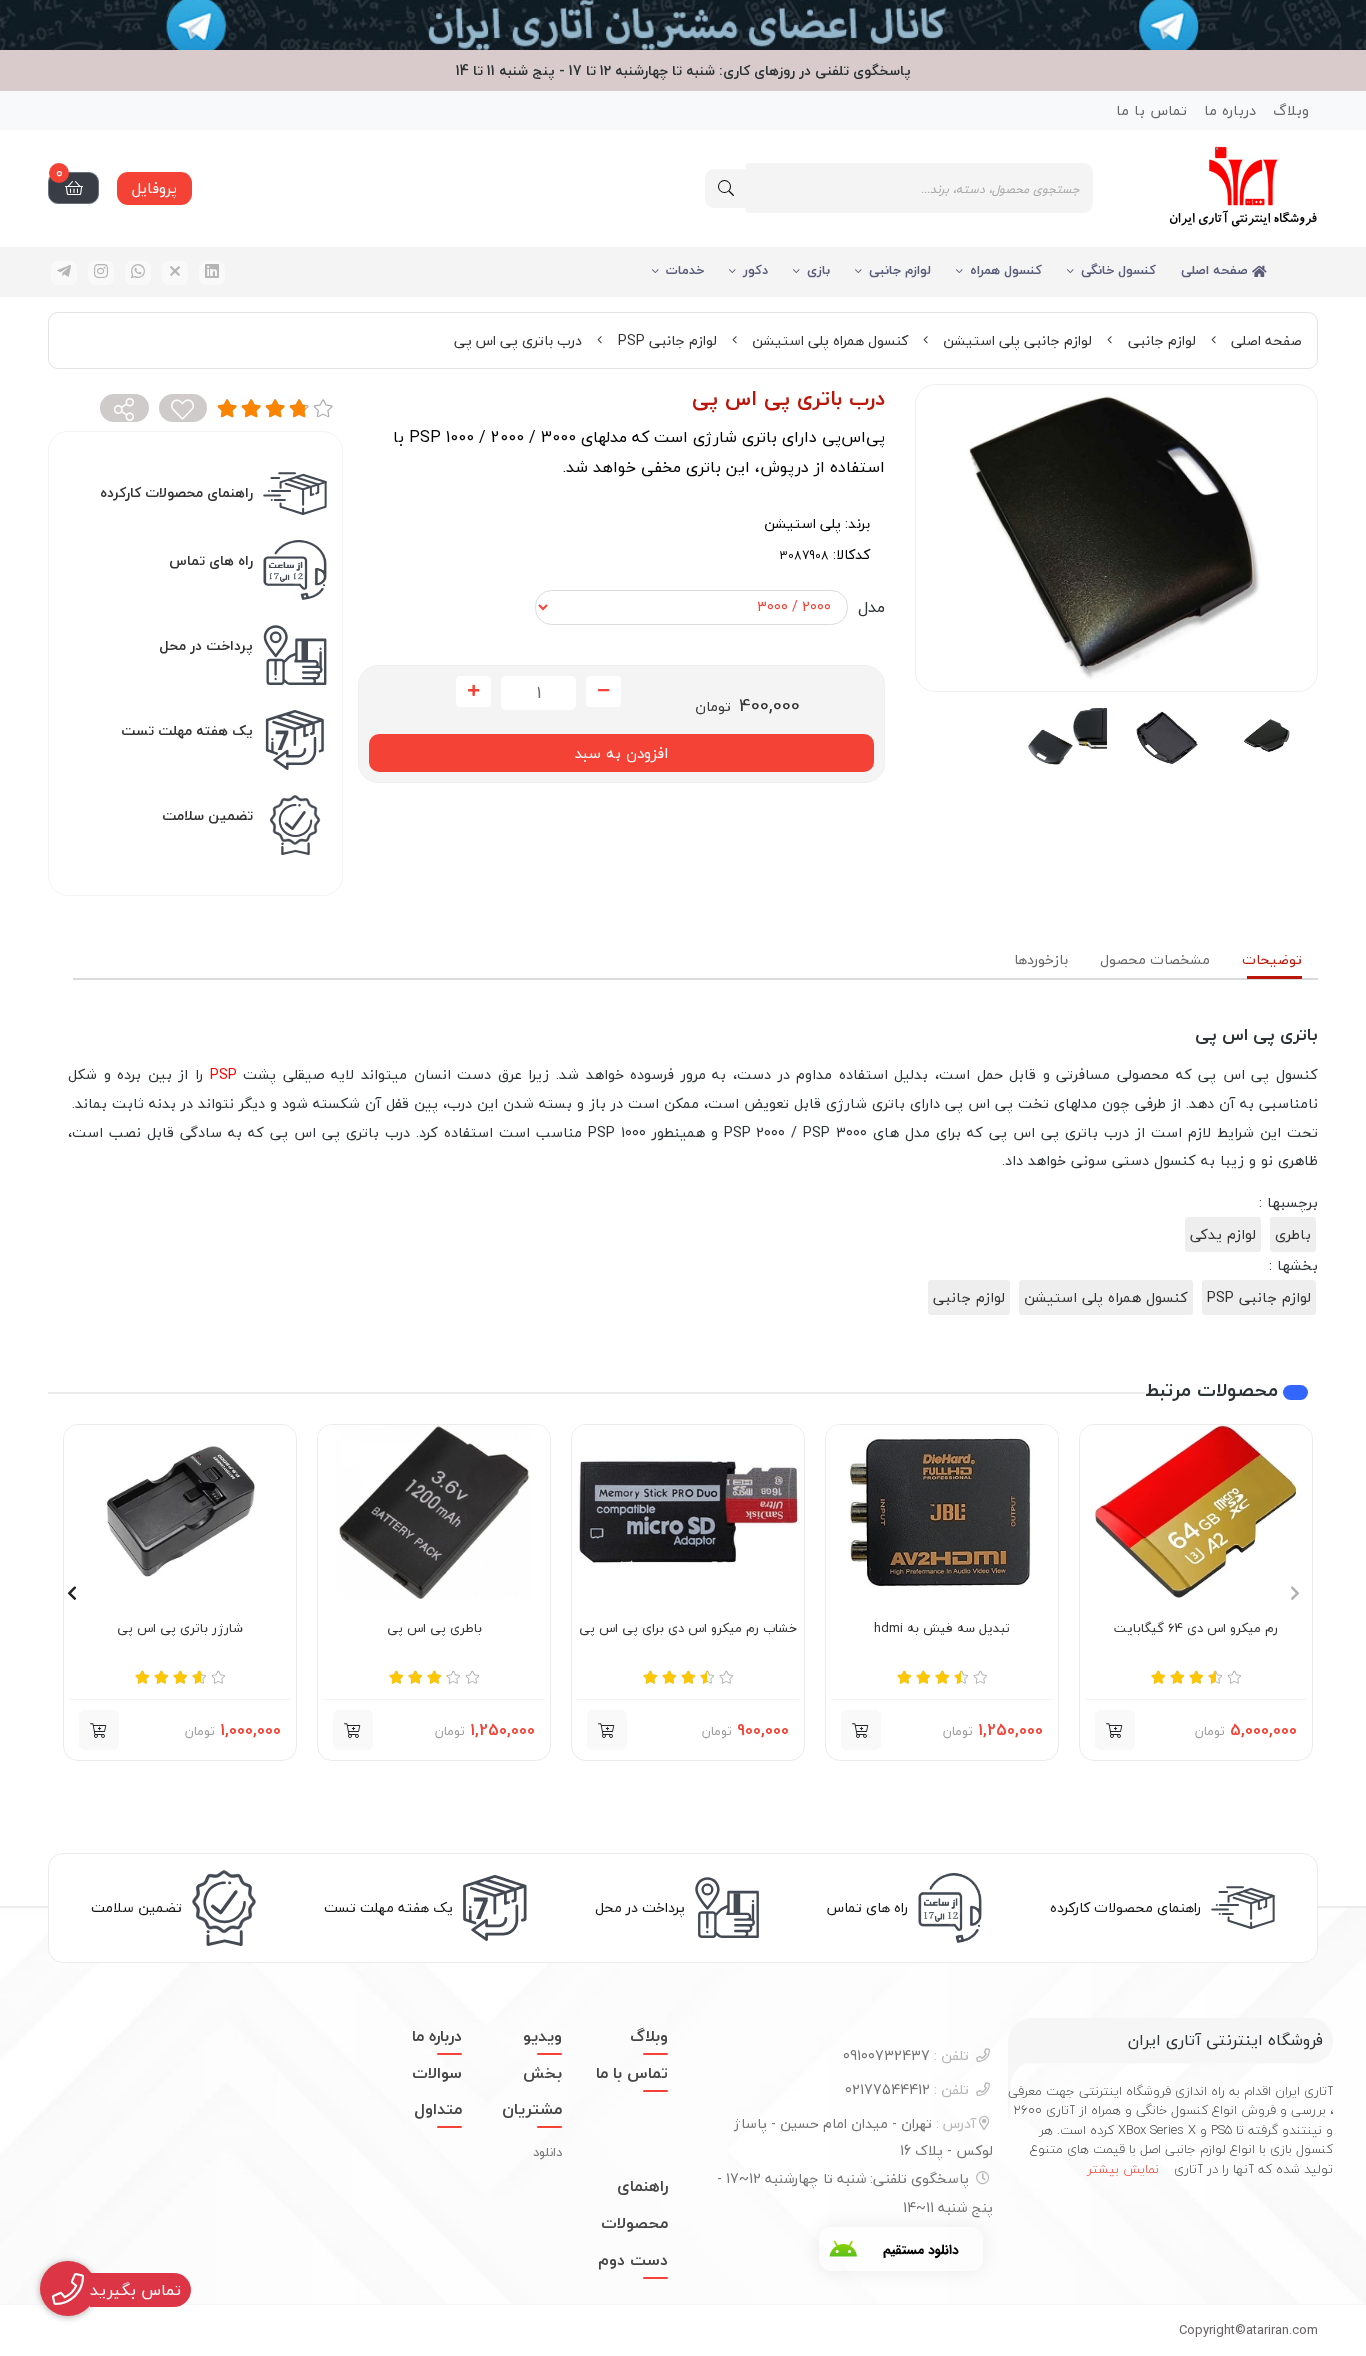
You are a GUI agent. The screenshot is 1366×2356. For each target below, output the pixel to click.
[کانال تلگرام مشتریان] (683, 25)
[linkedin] (212, 273)
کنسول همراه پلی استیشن (830, 340)
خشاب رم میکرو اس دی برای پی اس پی (688, 1629)
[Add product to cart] (353, 1730)
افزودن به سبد (621, 753)
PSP (223, 1074)
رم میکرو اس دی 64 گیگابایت (1196, 1629)
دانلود (547, 2152)
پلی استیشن (802, 523)
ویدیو (542, 2036)
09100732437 (906, 2055)
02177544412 (907, 2089)
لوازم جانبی (900, 270)
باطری (1293, 1234)
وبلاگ (1291, 110)
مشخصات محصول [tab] (1155, 959)
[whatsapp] (138, 273)
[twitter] (175, 273)
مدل (871, 607)
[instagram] (101, 273)
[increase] (473, 692)
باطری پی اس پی (434, 1629)
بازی (818, 270)
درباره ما (1230, 110)
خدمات (685, 270)
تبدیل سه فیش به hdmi (942, 1629)
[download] (901, 2249)
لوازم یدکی (1223, 1234)
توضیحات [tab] (1272, 959)
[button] (1115, 1730)
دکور (755, 270)
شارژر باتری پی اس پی (180, 1629)
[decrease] (603, 692)
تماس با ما (1151, 110)
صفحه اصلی (1216, 270)
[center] (726, 188)
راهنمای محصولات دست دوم (633, 2223)
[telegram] (64, 273)
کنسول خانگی (1118, 270)
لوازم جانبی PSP (667, 340)
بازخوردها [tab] (1041, 959)
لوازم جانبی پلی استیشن (1017, 340)
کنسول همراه (1006, 270)
